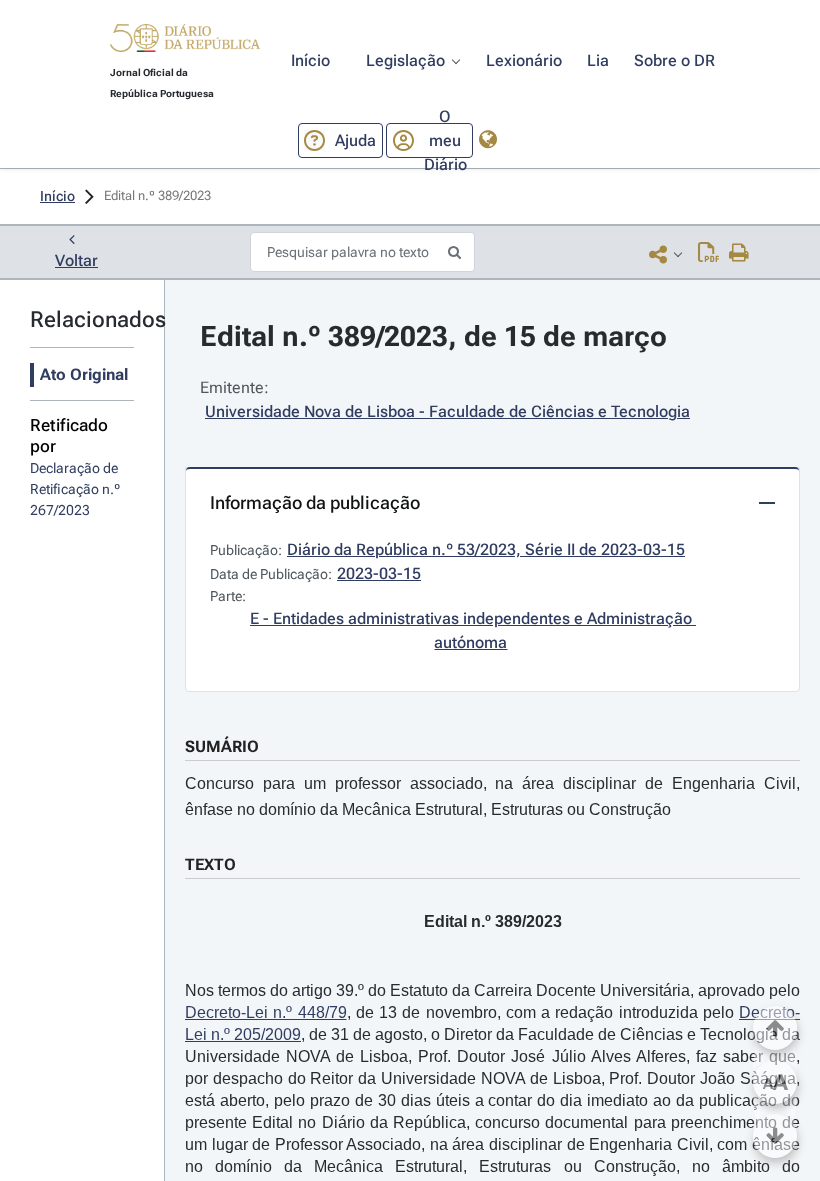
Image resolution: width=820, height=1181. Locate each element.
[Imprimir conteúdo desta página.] (739, 254)
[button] (185, 41)
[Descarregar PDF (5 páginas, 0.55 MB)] (708, 254)
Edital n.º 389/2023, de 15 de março (433, 336)
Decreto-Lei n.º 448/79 (266, 1012)
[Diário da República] (185, 42)
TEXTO (210, 864)
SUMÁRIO (222, 746)
